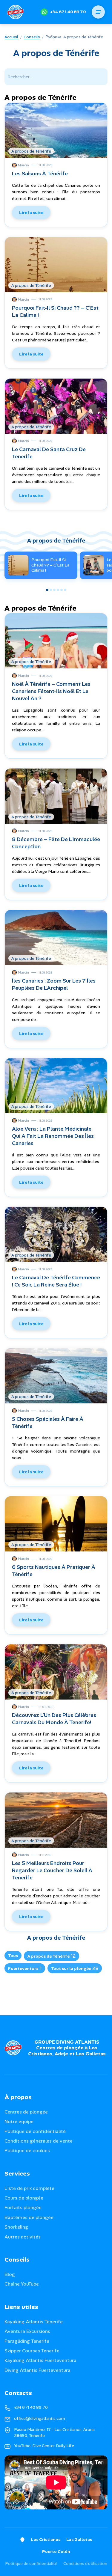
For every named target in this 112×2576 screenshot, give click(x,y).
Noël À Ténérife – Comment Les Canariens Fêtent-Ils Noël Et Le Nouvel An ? (51, 691)
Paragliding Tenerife (27, 2341)
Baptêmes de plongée (29, 2217)
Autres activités (23, 2237)
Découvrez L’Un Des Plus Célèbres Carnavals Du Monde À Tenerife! (54, 1719)
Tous (13, 1956)
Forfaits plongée (23, 2207)
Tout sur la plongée (75, 1968)
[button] (47, 590)
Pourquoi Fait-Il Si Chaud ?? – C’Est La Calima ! (50, 565)
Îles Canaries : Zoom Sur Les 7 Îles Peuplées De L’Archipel (54, 984)
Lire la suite (31, 213)
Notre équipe (19, 2121)
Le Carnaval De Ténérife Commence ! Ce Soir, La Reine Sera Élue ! (56, 1281)
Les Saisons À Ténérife (40, 174)
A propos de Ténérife (52, 1956)
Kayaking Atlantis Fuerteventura (40, 2360)
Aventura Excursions (27, 2331)
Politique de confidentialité (35, 2131)
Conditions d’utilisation (85, 2563)
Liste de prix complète (29, 2188)
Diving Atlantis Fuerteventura (37, 2370)
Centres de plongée (26, 2112)
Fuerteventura (25, 1968)
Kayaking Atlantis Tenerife (34, 2322)
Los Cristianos (46, 2539)
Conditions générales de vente (39, 2141)
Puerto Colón (56, 2551)
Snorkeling (16, 2227)
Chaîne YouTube (22, 2284)
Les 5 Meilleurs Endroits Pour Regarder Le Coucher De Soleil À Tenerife (52, 1870)
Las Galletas (79, 2539)
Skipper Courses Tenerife (32, 2351)
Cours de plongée (24, 2198)
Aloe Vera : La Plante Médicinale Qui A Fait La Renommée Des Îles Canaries (53, 1136)
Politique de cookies (27, 2151)
